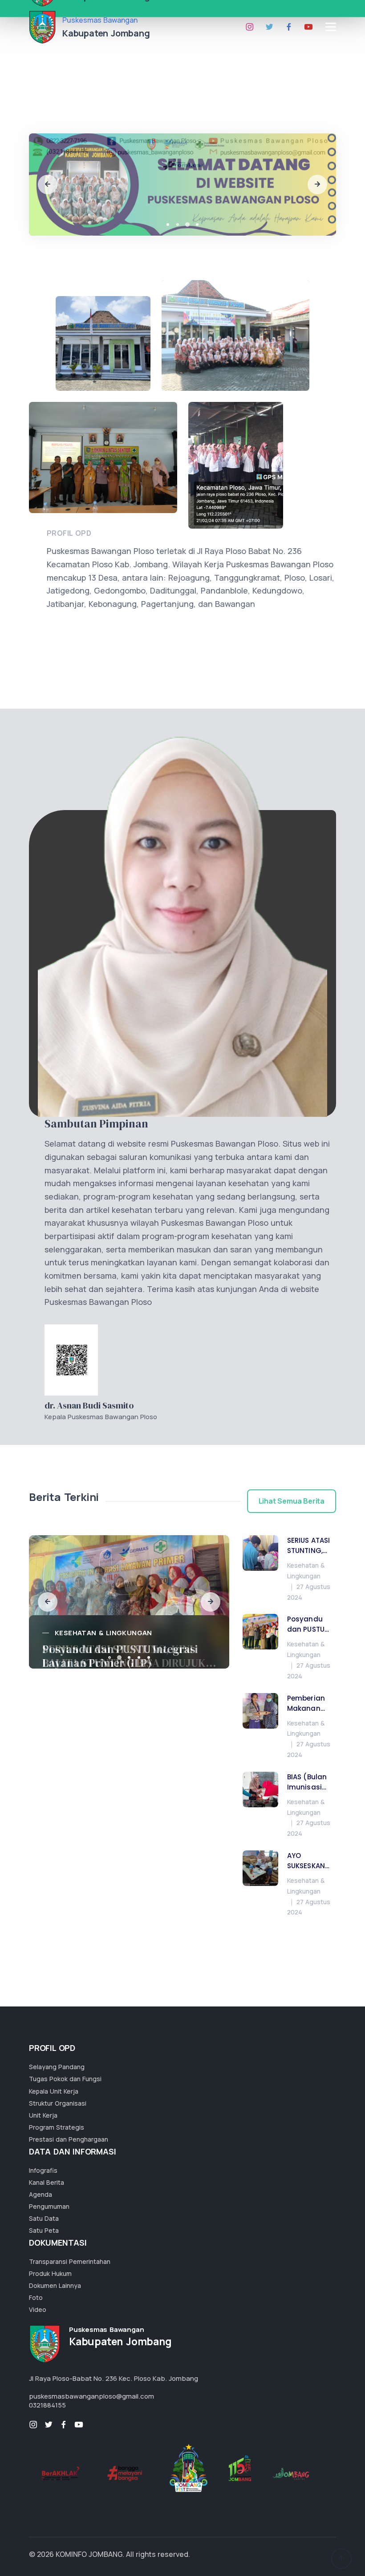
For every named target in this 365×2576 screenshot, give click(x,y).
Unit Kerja (43, 2115)
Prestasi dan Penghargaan (69, 2139)
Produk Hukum (50, 2273)
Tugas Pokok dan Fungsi (65, 2079)
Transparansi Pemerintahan (70, 2261)
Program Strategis (57, 2127)
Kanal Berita (47, 2182)
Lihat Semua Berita (292, 1501)
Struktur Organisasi (58, 2103)
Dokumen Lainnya (55, 2285)
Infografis (43, 2170)
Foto (36, 2297)
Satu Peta (44, 2230)
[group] (129, 1602)
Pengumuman (49, 2206)
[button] (48, 185)
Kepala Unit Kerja (54, 2091)
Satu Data (44, 2218)
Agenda (41, 2194)
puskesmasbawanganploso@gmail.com (91, 2396)
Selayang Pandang (57, 2067)
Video (38, 2309)
